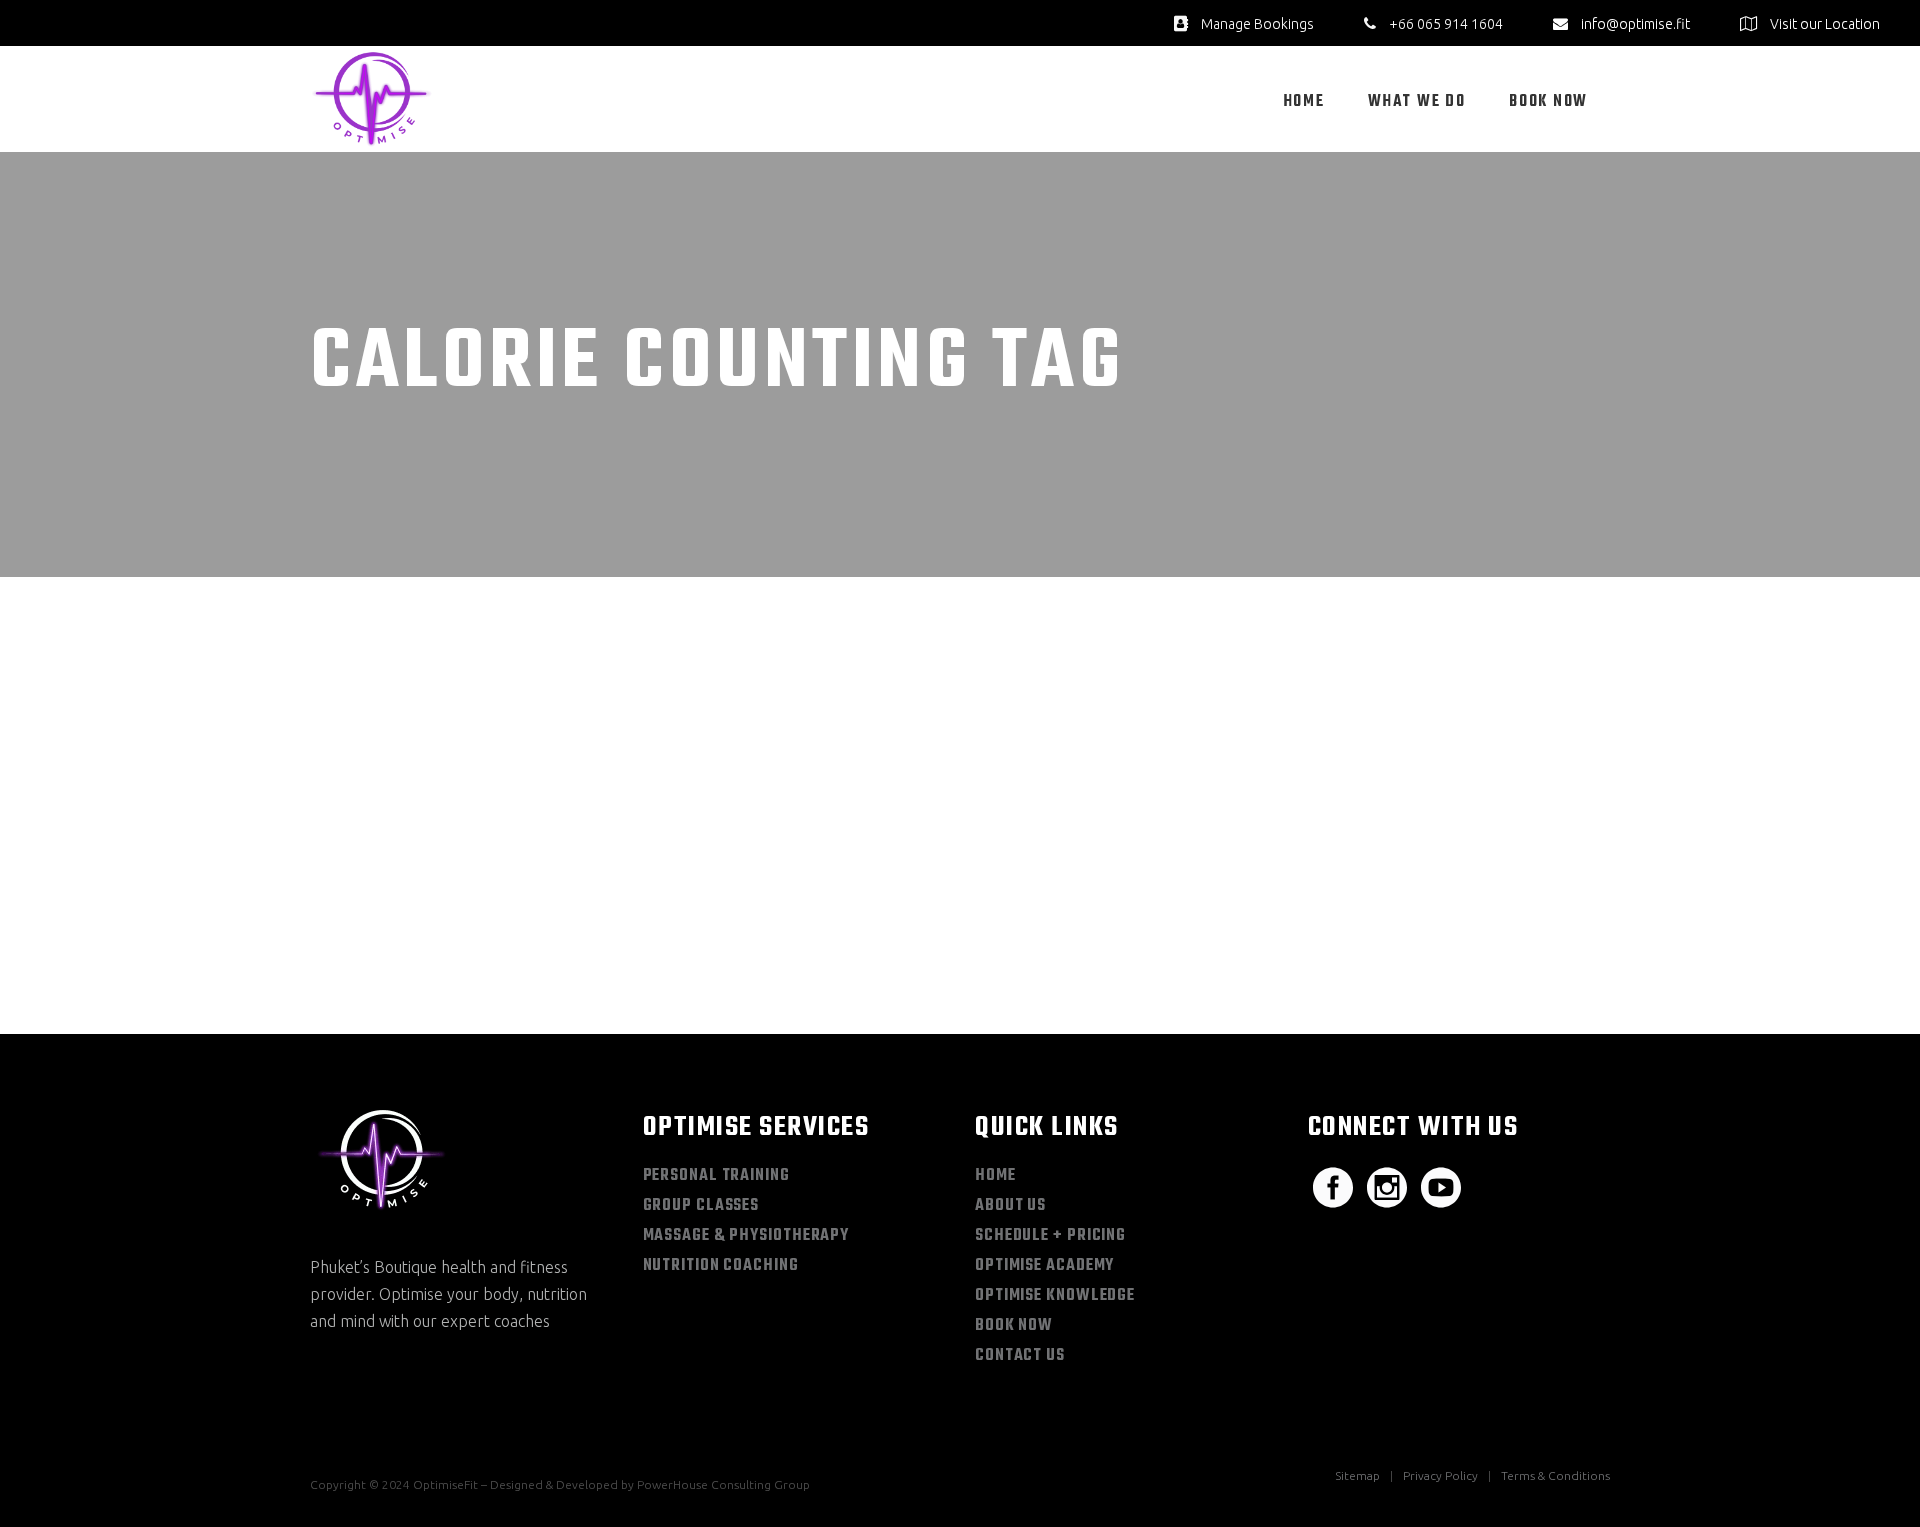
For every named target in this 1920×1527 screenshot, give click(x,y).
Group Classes (701, 1206)
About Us (1010, 1206)
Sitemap (1357, 1475)
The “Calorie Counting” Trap (492, 902)
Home (995, 1176)
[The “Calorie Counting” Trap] (516, 730)
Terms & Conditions (1555, 1475)
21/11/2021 (376, 868)
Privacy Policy (1440, 1475)
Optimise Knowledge (1055, 1296)
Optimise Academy (1044, 1266)
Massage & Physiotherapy (746, 1236)
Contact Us (1020, 1356)
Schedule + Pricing (1050, 1236)
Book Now (1014, 1326)
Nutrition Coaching (721, 1266)
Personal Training (716, 1176)
